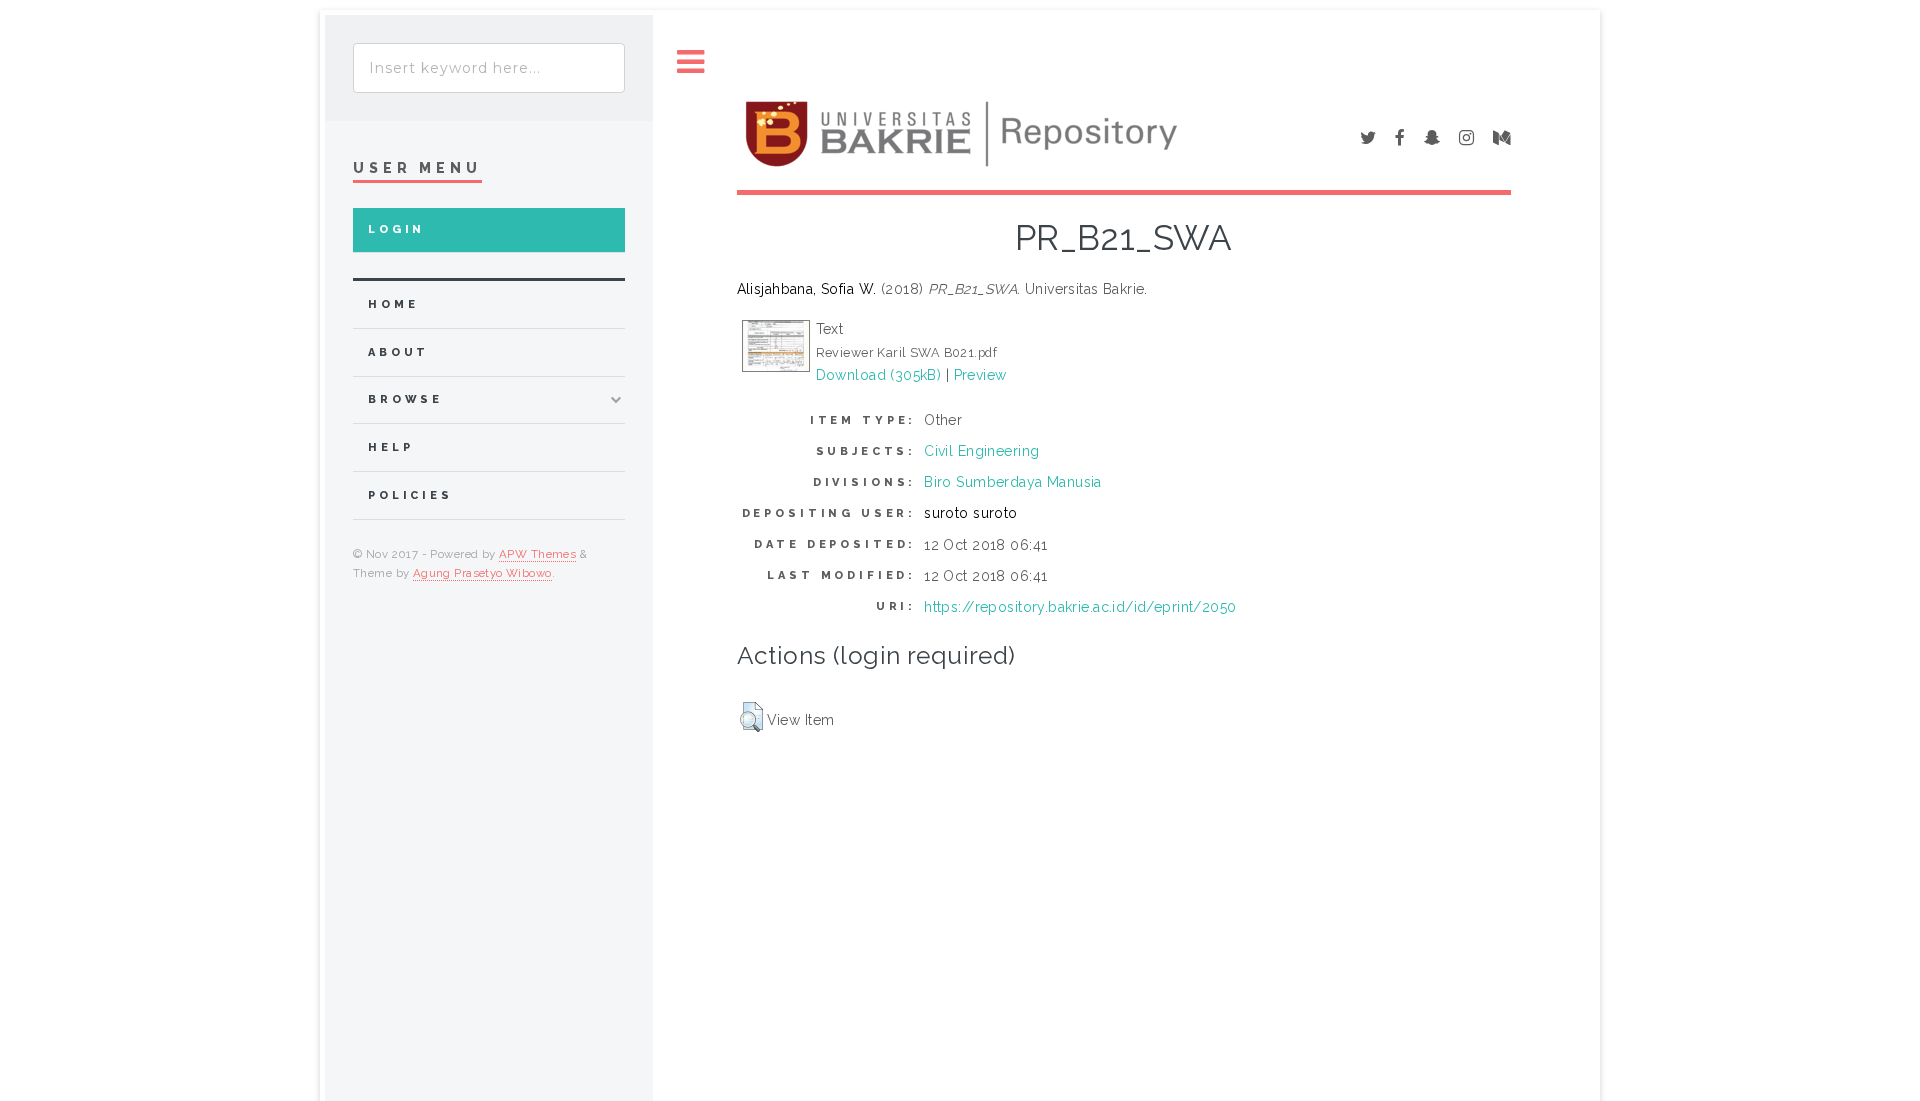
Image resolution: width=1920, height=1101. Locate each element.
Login (396, 229)
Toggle (691, 62)
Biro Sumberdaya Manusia (1013, 482)
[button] (751, 717)
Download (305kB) (879, 375)
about (398, 352)
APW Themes (537, 554)
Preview (980, 375)
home (393, 304)
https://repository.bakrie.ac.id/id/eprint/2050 (1080, 607)
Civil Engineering (981, 451)
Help (390, 447)
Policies (410, 495)
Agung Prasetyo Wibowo (482, 573)
